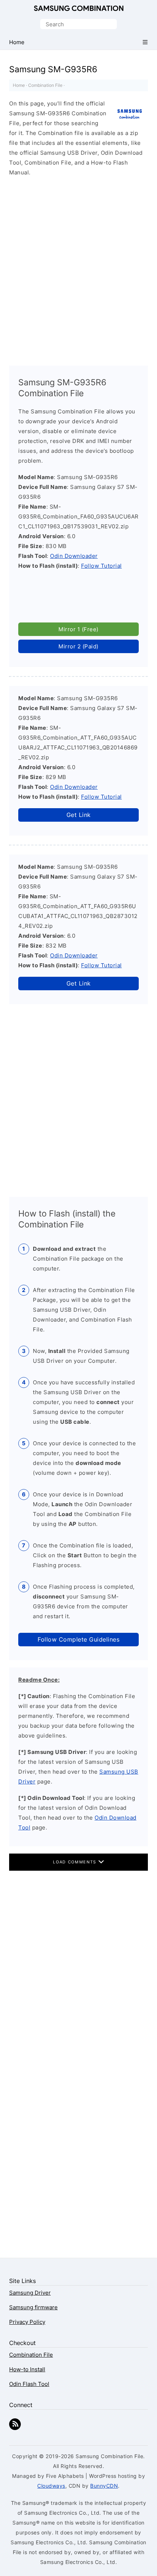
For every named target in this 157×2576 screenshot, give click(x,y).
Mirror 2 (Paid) (78, 646)
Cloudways (51, 2486)
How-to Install (27, 2369)
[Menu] (145, 42)
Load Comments (75, 1862)
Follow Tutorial (102, 566)
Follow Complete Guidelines (78, 1639)
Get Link (79, 815)
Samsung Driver (30, 2293)
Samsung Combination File (79, 9)
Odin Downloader (74, 556)
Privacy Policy (27, 2322)
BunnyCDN (104, 2486)
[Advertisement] (78, 268)
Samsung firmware (33, 2307)
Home (19, 85)
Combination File (45, 85)
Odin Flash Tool (29, 2384)
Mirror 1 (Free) (78, 629)
